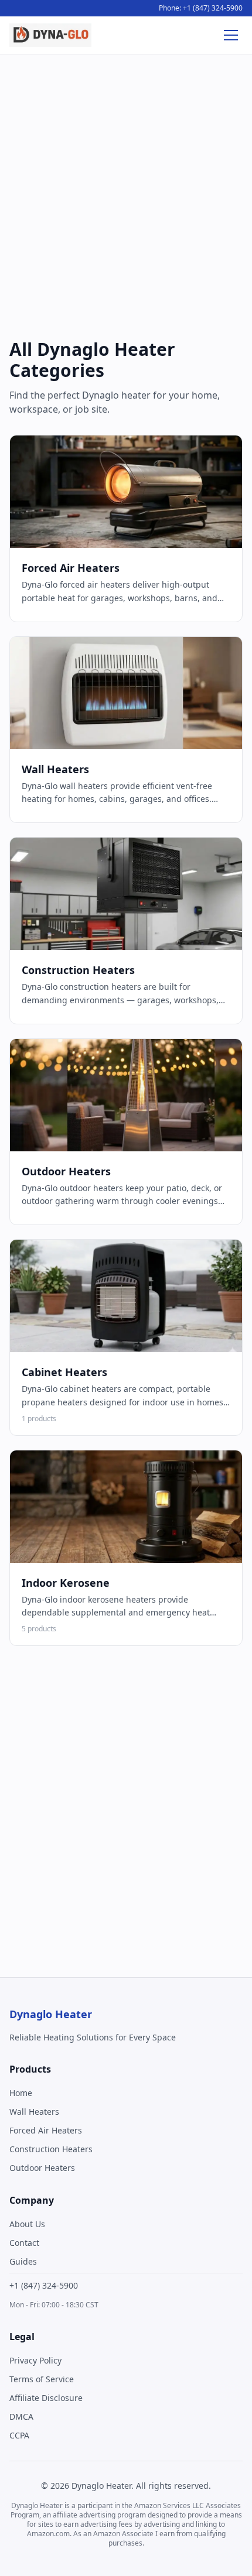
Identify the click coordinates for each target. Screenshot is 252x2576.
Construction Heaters (51, 2149)
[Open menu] (231, 35)
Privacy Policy (35, 2360)
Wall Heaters (34, 2112)
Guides (23, 2261)
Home (21, 2093)
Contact (24, 2243)
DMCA (21, 2416)
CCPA (19, 2435)
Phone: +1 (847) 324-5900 (201, 8)
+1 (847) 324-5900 (44, 2285)
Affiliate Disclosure (46, 2398)
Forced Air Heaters (46, 2130)
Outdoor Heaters (42, 2168)
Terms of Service (42, 2379)
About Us (27, 2224)
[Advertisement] (126, 199)
